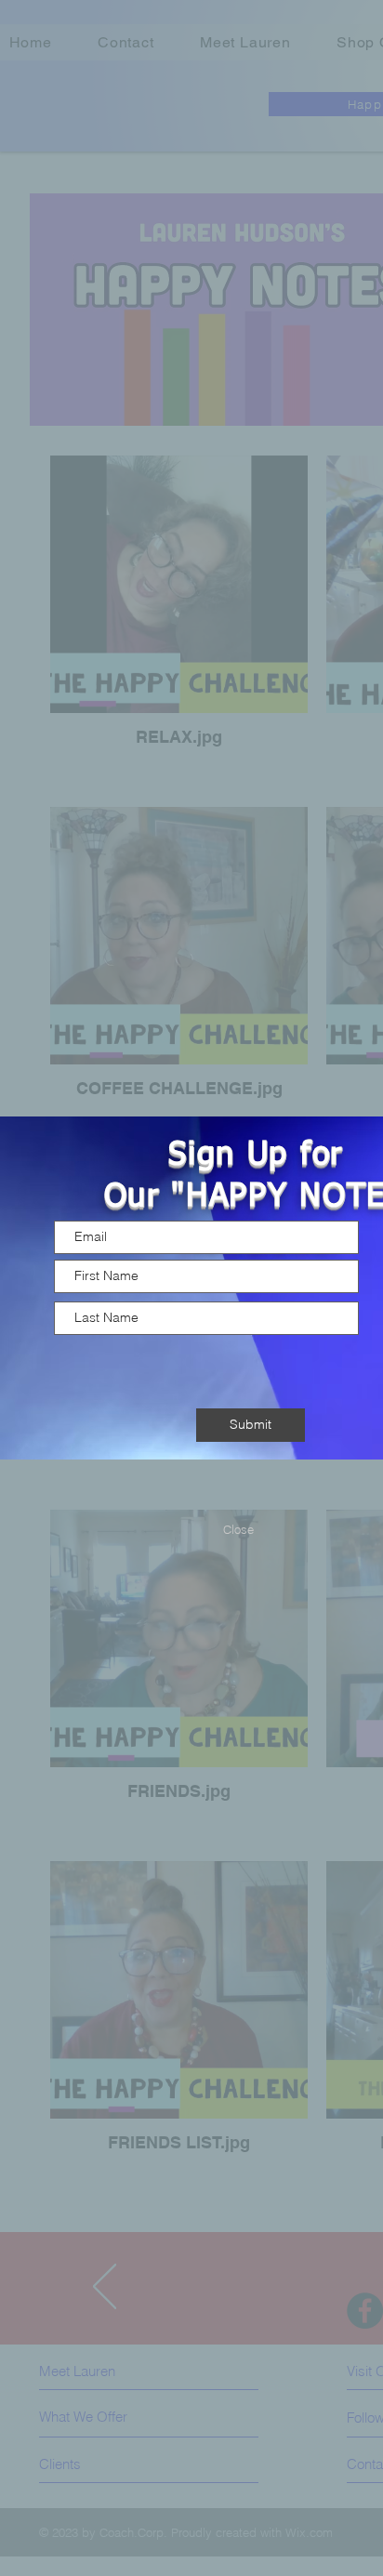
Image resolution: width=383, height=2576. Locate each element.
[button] (238, 1529)
